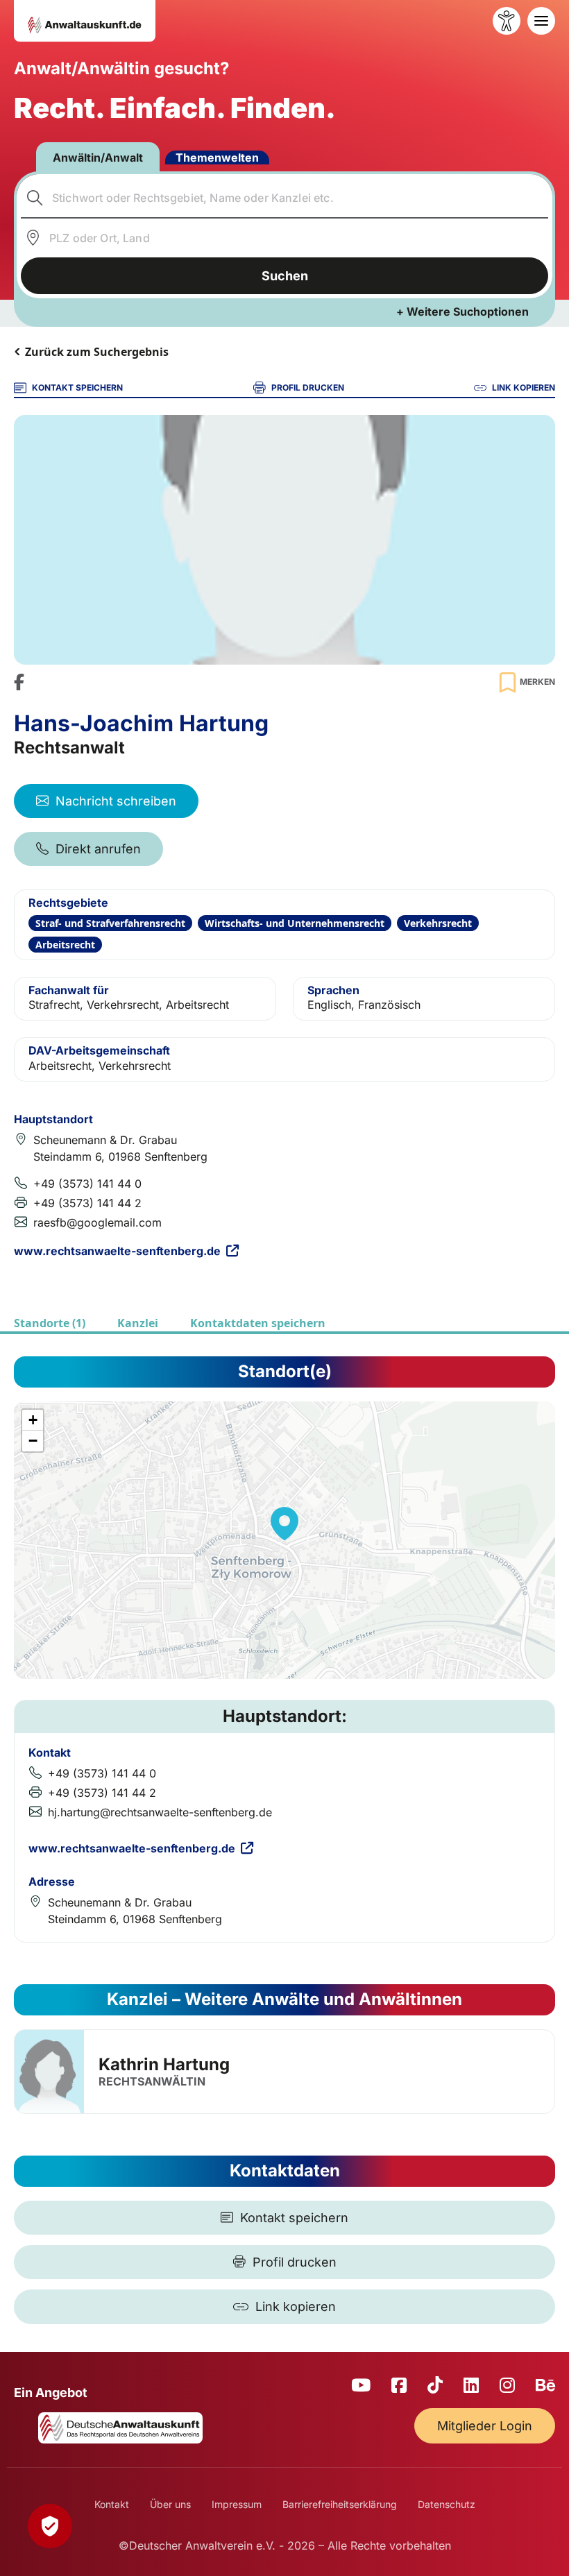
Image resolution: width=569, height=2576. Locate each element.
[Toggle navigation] (541, 21)
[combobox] (285, 198)
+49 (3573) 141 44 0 (87, 1184)
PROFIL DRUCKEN (308, 387)
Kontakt (112, 2504)
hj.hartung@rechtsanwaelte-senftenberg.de (160, 1812)
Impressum (237, 2504)
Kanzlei (138, 1323)
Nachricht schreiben (116, 801)
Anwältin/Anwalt (98, 157)
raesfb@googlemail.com (97, 1222)
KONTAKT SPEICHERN (77, 387)
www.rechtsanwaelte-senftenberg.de (117, 1251)
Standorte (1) (50, 1323)
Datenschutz (447, 2504)
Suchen (285, 276)
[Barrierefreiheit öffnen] (507, 21)
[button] (284, 1524)
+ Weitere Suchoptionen (462, 312)
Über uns (170, 2504)
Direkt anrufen (98, 849)
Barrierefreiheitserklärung (340, 2504)
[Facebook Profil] (19, 682)
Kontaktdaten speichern (258, 1323)
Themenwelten (217, 157)
